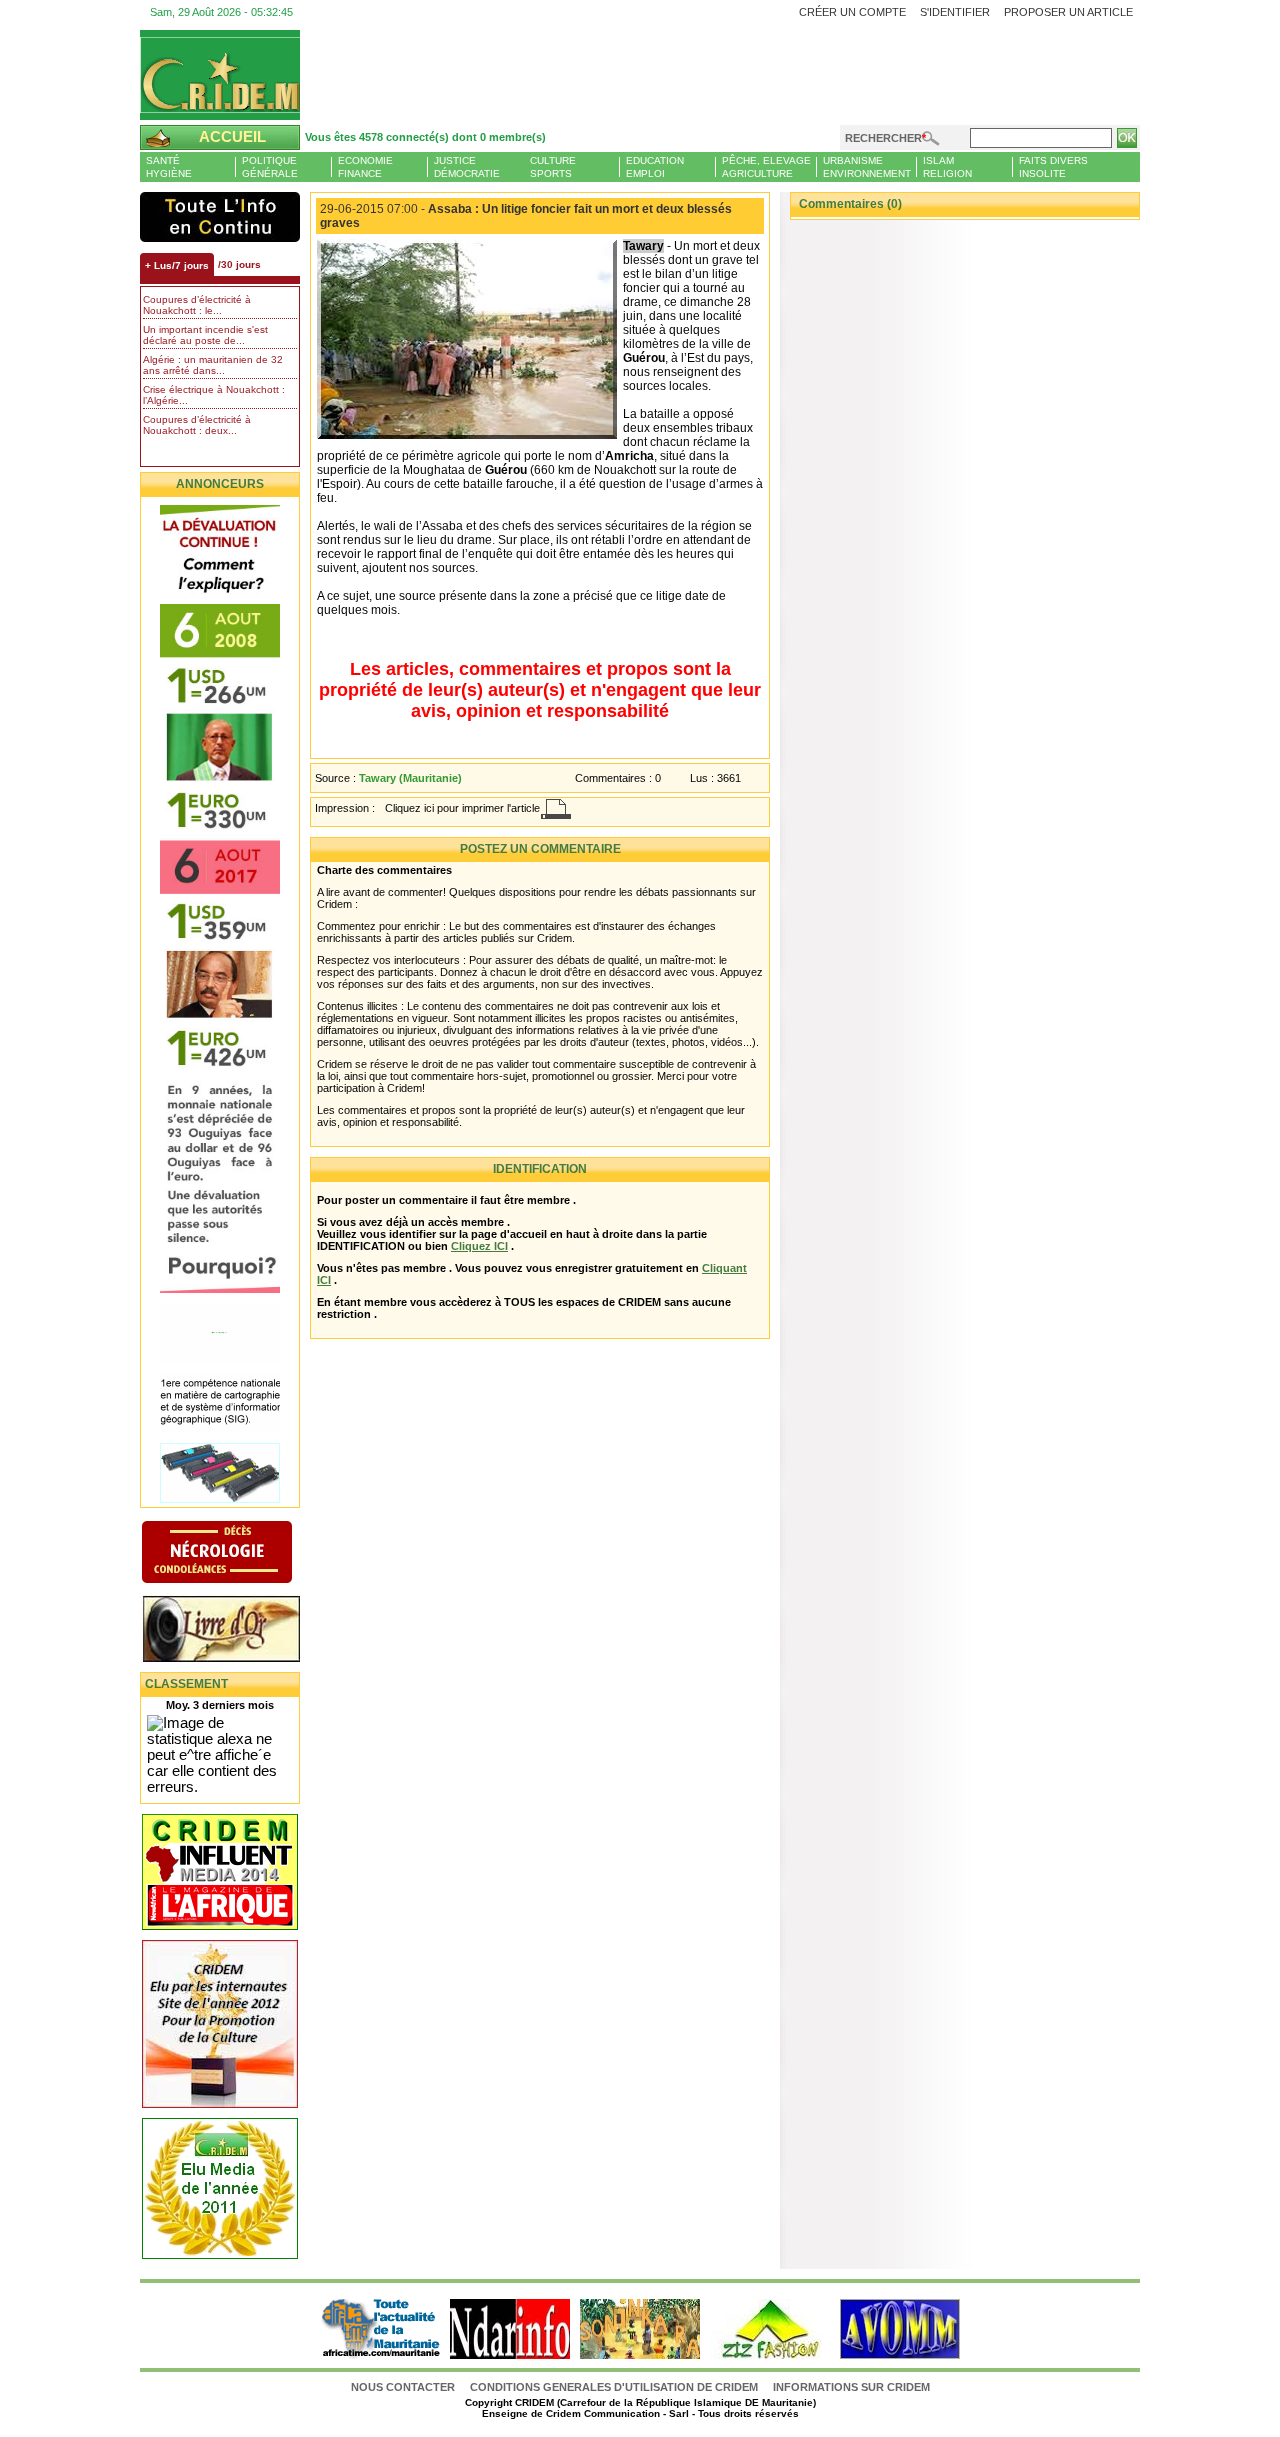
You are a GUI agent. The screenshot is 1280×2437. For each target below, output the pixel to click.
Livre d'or (237, 1631)
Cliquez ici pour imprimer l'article (462, 808)
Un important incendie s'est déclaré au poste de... (205, 335)
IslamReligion (947, 167)
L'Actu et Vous (220, 217)
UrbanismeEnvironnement (867, 167)
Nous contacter (404, 2387)
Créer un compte (852, 12)
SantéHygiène (169, 167)
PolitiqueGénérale (270, 167)
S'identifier (955, 12)
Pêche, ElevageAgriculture (766, 167)
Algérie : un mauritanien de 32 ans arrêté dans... (213, 365)
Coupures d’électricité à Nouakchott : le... (197, 305)
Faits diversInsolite (1053, 167)
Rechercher (883, 138)
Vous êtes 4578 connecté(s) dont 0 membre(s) (425, 137)
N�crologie (237, 1554)
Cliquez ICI (479, 1246)
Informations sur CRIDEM (851, 2387)
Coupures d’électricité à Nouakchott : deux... (197, 425)
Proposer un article (1068, 12)
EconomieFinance (365, 167)
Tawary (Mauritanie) (410, 778)
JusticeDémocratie (467, 167)
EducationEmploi (655, 167)
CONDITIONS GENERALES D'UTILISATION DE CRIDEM (614, 2387)
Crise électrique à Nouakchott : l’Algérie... (214, 395)
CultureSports (553, 167)
